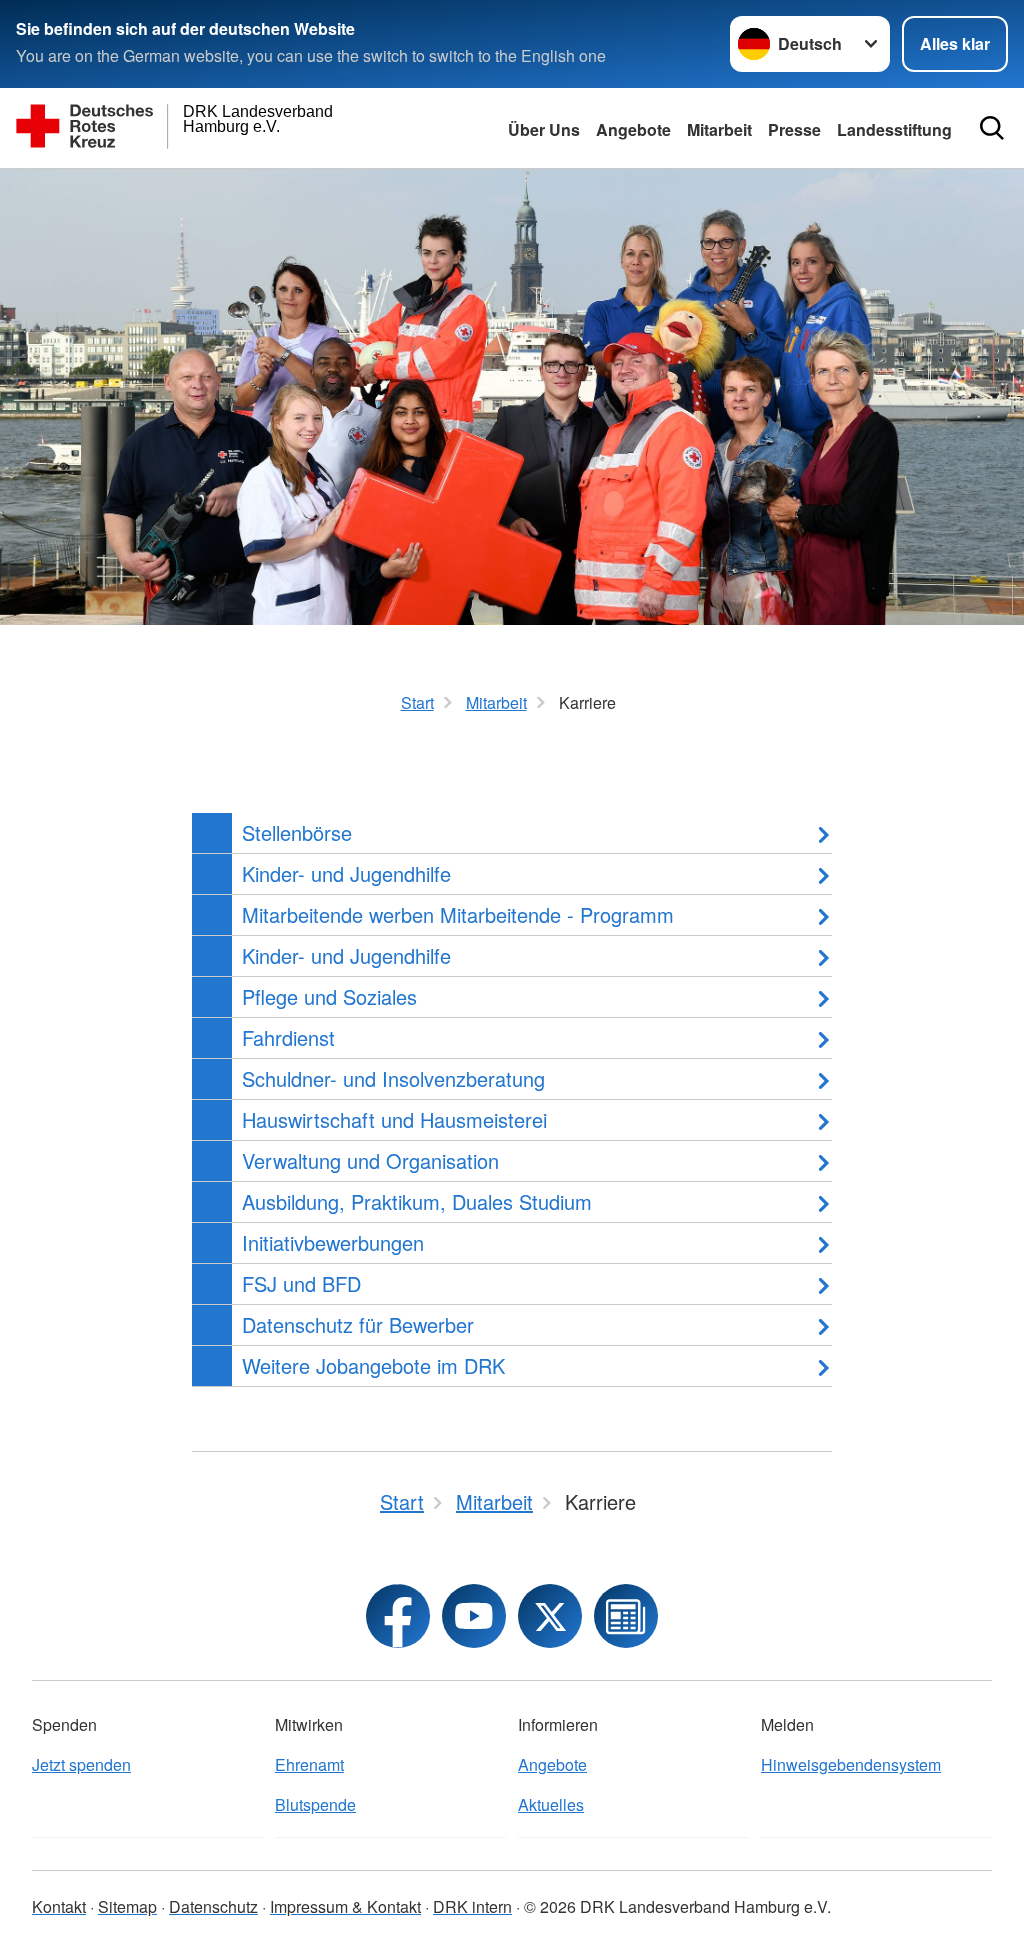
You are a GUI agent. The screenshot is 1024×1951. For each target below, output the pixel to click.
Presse (794, 129)
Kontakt (59, 1906)
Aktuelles (551, 1804)
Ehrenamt (309, 1764)
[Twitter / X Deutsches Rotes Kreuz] (550, 1616)
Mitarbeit (719, 129)
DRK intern (472, 1906)
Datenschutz (213, 1906)
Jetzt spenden (81, 1764)
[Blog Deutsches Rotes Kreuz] (626, 1616)
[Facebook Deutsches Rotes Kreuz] (398, 1616)
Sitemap (127, 1906)
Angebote (633, 129)
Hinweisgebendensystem (851, 1764)
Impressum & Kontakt (345, 1906)
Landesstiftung (894, 129)
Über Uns (544, 129)
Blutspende (315, 1804)
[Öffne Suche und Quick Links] (992, 128)
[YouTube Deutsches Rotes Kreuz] (474, 1616)
